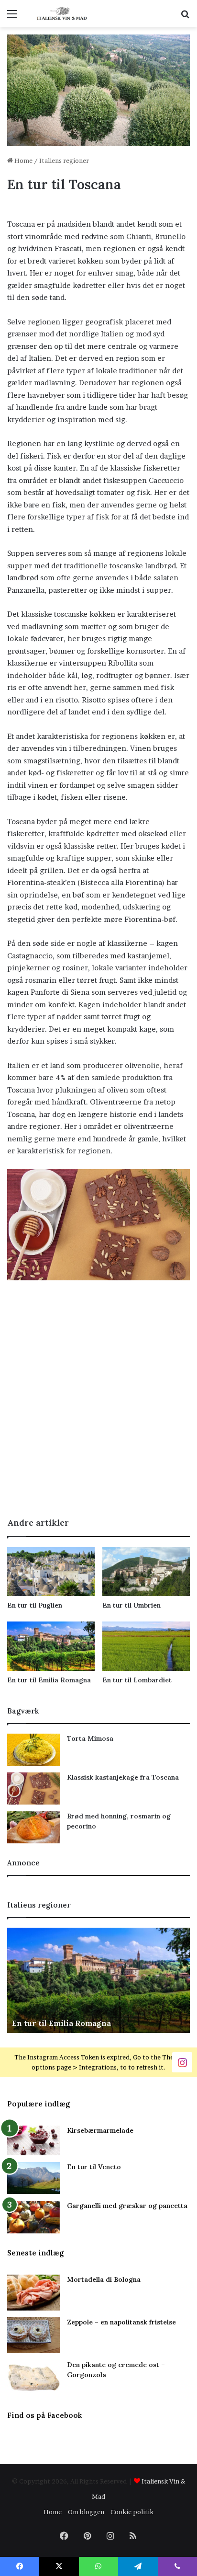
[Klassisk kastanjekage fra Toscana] (33, 1788)
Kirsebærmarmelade (100, 2130)
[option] (98, 1980)
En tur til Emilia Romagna (49, 1680)
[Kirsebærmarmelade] (33, 2141)
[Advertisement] (98, 1403)
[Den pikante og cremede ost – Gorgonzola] (33, 2378)
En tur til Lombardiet (137, 1680)
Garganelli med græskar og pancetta (127, 2206)
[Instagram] (182, 2062)
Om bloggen (86, 2512)
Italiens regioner (64, 161)
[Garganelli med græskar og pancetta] (33, 2217)
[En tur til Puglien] (51, 1571)
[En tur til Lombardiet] (146, 1646)
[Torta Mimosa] (33, 1750)
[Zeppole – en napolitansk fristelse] (33, 2335)
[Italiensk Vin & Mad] (62, 14)
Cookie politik (132, 2512)
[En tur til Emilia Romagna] (51, 1646)
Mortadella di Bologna (104, 2279)
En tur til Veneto (94, 2167)
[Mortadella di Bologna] (33, 2293)
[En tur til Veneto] (33, 2178)
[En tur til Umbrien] (146, 1571)
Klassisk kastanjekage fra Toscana (123, 1777)
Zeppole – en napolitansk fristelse (121, 2322)
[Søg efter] (185, 17)
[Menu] (12, 17)
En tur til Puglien (35, 1605)
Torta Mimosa (90, 1738)
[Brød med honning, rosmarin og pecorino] (33, 1827)
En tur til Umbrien (131, 1605)
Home (23, 161)
